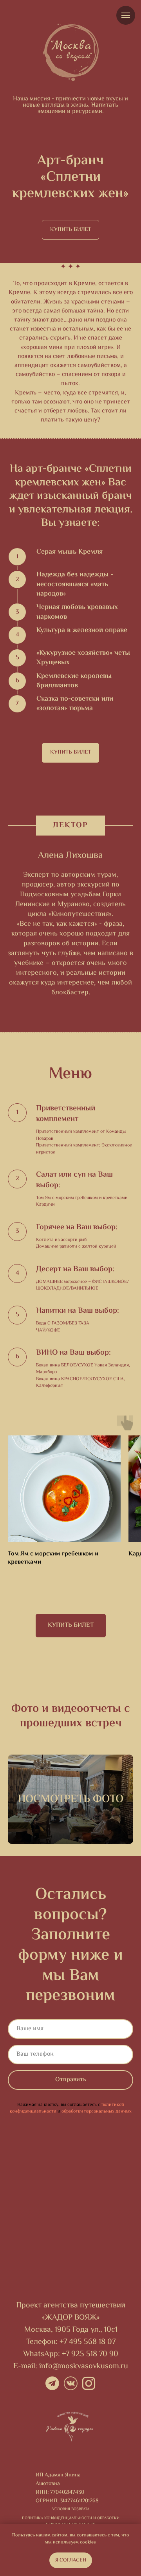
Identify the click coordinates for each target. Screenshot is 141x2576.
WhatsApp (41, 2354)
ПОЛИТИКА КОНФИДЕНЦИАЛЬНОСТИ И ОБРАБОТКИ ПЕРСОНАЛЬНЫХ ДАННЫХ (71, 2521)
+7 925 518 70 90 (90, 2354)
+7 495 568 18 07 (88, 2342)
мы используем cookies (70, 2542)
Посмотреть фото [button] (71, 1799)
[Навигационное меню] (126, 15)
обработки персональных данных (97, 2112)
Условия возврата (71, 2509)
